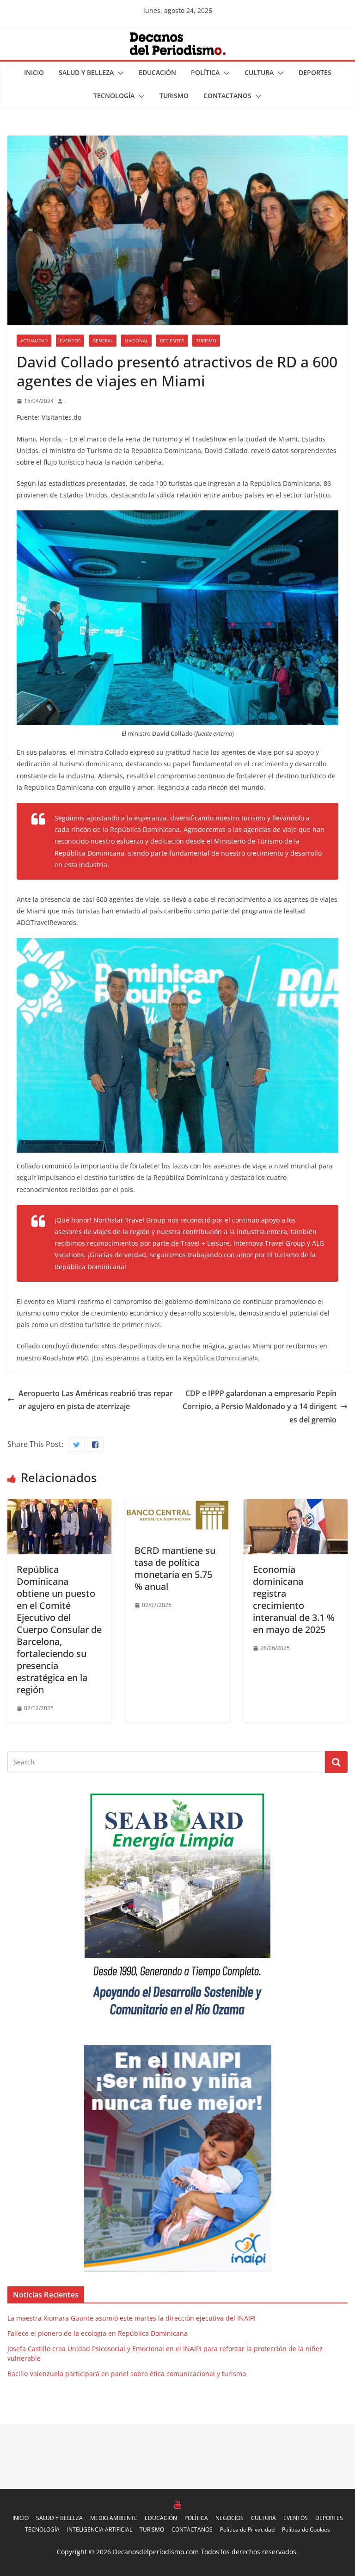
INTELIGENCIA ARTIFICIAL (100, 2529)
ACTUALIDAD (34, 341)
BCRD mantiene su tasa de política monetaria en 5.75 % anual (175, 1568)
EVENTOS (70, 341)
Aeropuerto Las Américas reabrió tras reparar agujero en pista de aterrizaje (96, 1400)
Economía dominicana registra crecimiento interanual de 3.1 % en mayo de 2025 (294, 1599)
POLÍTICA (205, 72)
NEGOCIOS (230, 2518)
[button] (119, 73)
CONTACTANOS (227, 96)
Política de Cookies (306, 2529)
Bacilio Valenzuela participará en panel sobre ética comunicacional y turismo (127, 2374)
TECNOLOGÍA (114, 96)
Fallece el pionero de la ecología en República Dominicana (98, 2333)
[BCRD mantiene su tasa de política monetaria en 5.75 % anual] (177, 1506)
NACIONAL (136, 341)
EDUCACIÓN (157, 72)
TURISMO (174, 96)
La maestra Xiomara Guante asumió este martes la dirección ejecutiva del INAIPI (132, 2318)
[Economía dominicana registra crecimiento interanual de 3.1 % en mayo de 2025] (296, 1506)
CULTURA (259, 72)
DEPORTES (315, 72)
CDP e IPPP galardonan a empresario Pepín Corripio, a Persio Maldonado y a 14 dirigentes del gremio (260, 1407)
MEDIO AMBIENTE (114, 2518)
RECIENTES (172, 341)
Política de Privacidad (247, 2529)
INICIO (34, 72)
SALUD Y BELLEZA (86, 72)
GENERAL (103, 341)
